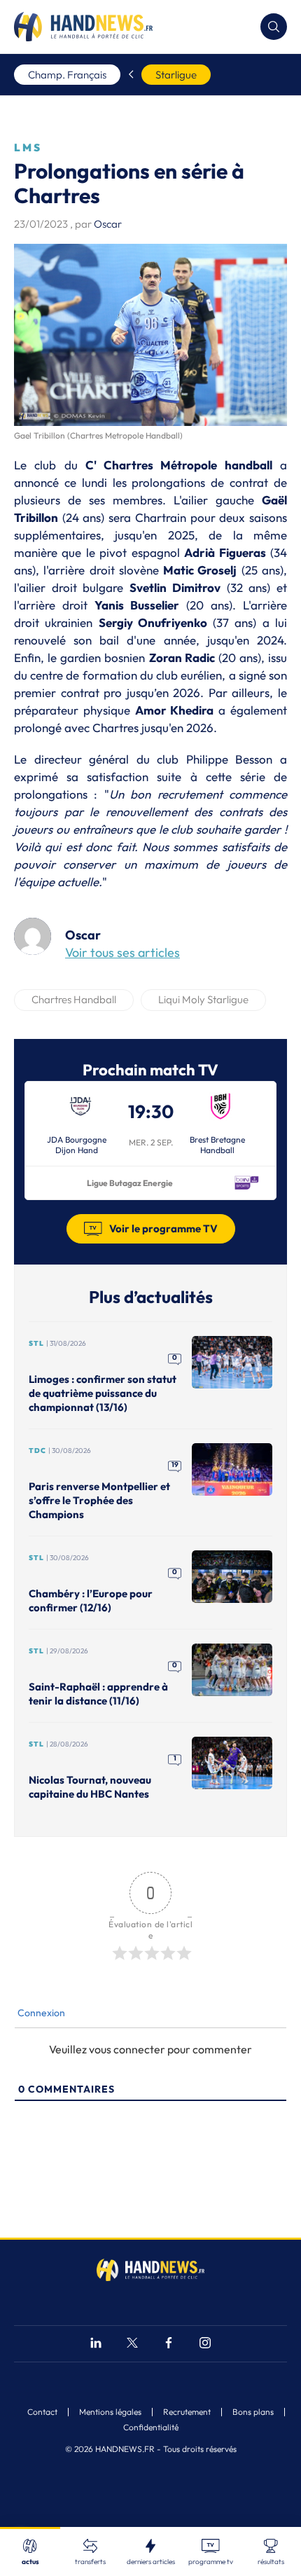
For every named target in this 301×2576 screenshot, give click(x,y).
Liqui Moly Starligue (203, 999)
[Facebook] (169, 2344)
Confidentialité (151, 2427)
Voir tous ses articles (122, 952)
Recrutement (187, 2412)
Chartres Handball (74, 999)
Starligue (176, 75)
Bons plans (253, 2412)
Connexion (40, 2013)
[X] (132, 2344)
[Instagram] (205, 2344)
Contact (42, 2412)
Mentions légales (110, 2412)
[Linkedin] (96, 2344)
